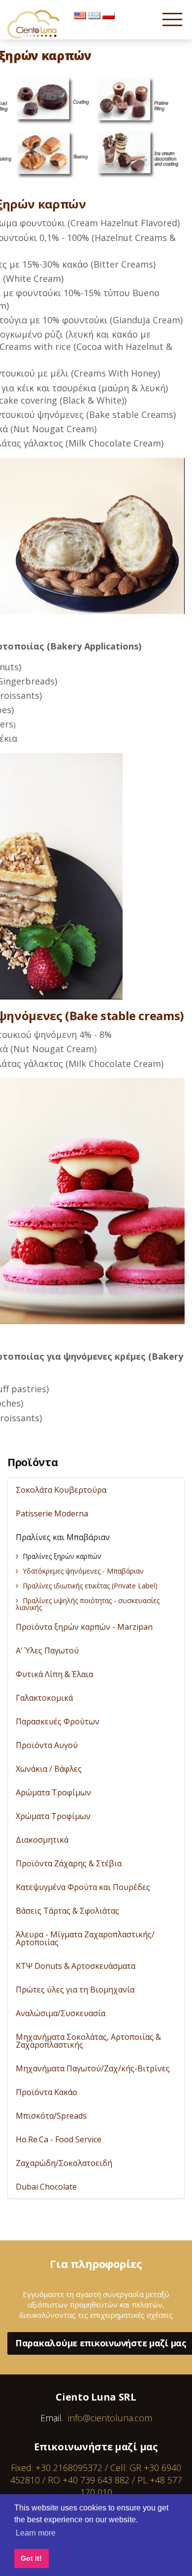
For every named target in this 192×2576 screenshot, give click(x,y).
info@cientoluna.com (110, 2418)
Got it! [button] (31, 2558)
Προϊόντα (32, 1462)
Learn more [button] (36, 2533)
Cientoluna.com (34, 24)
